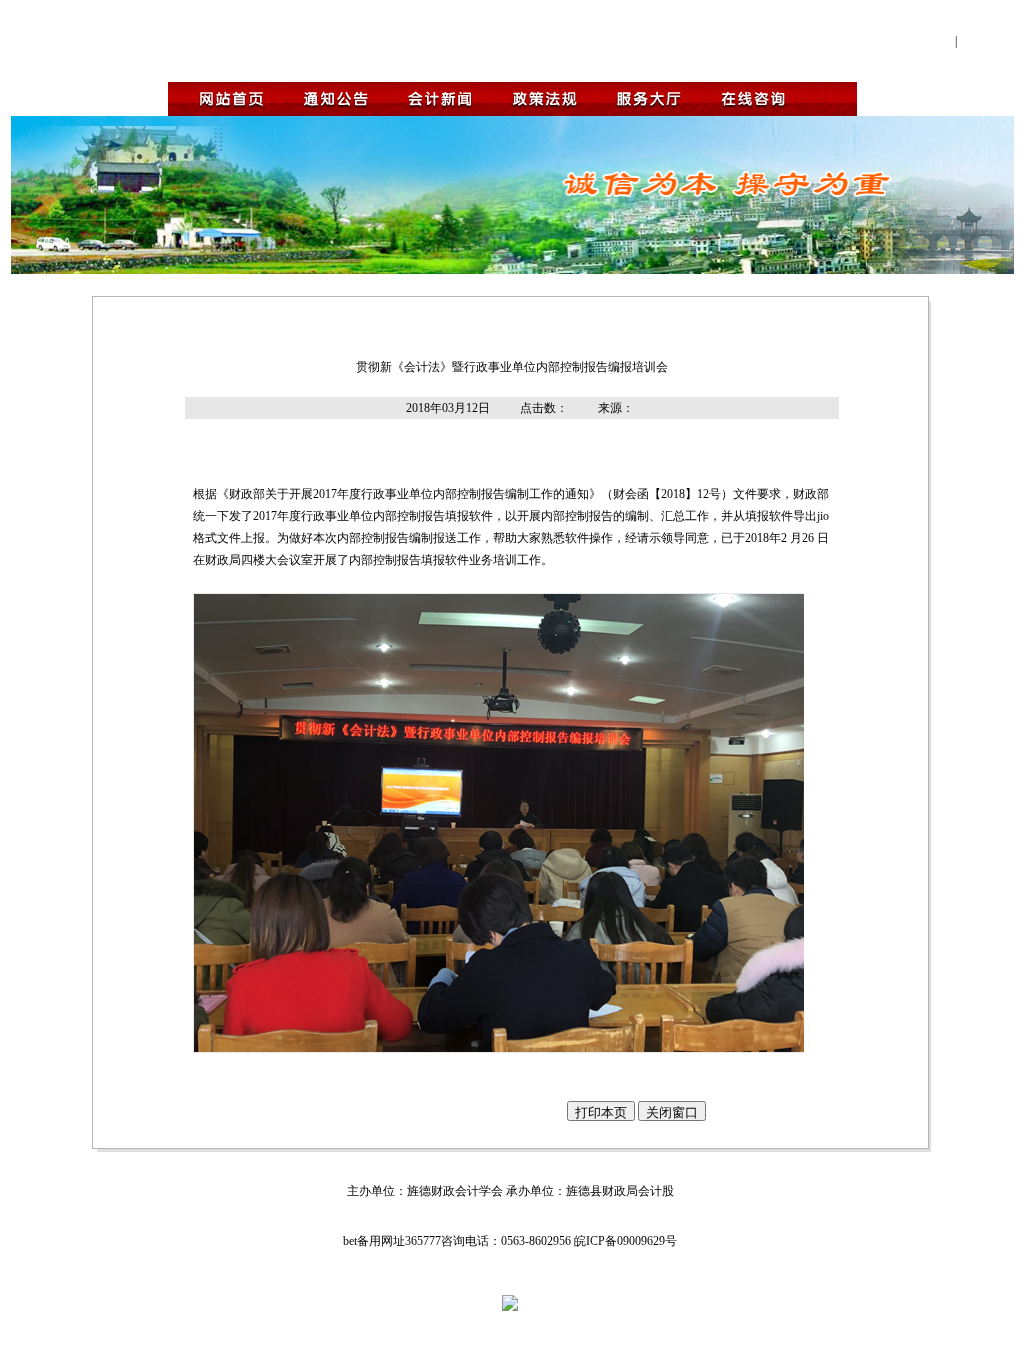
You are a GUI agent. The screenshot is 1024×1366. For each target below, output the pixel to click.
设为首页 (926, 40)
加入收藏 (986, 40)
